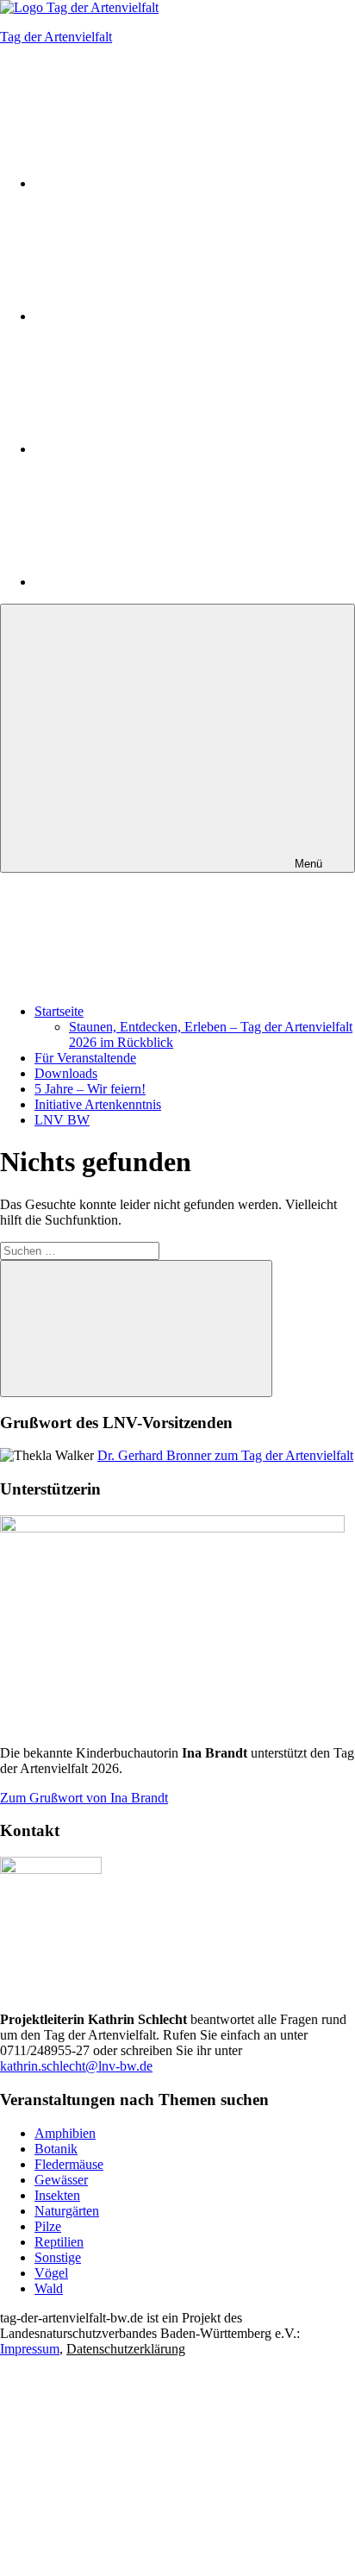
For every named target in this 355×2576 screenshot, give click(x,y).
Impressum (30, 2349)
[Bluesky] (164, 449)
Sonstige (58, 2257)
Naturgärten (67, 2211)
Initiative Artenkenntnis (98, 1104)
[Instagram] (164, 183)
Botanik (56, 2149)
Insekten (57, 2195)
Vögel (51, 2273)
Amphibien (65, 2133)
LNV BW (62, 1120)
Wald (49, 2288)
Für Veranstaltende (85, 1058)
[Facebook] (164, 316)
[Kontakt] (164, 582)
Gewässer (61, 2180)
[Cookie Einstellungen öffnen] (129, 2482)
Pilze (48, 2226)
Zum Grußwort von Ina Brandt (84, 1798)
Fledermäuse (69, 2164)
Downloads (66, 1073)
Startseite (59, 1011)
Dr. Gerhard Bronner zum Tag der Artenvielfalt (225, 1455)
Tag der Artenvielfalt (56, 37)
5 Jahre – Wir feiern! (90, 1089)
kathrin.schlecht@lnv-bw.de (76, 2066)
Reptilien (59, 2242)
